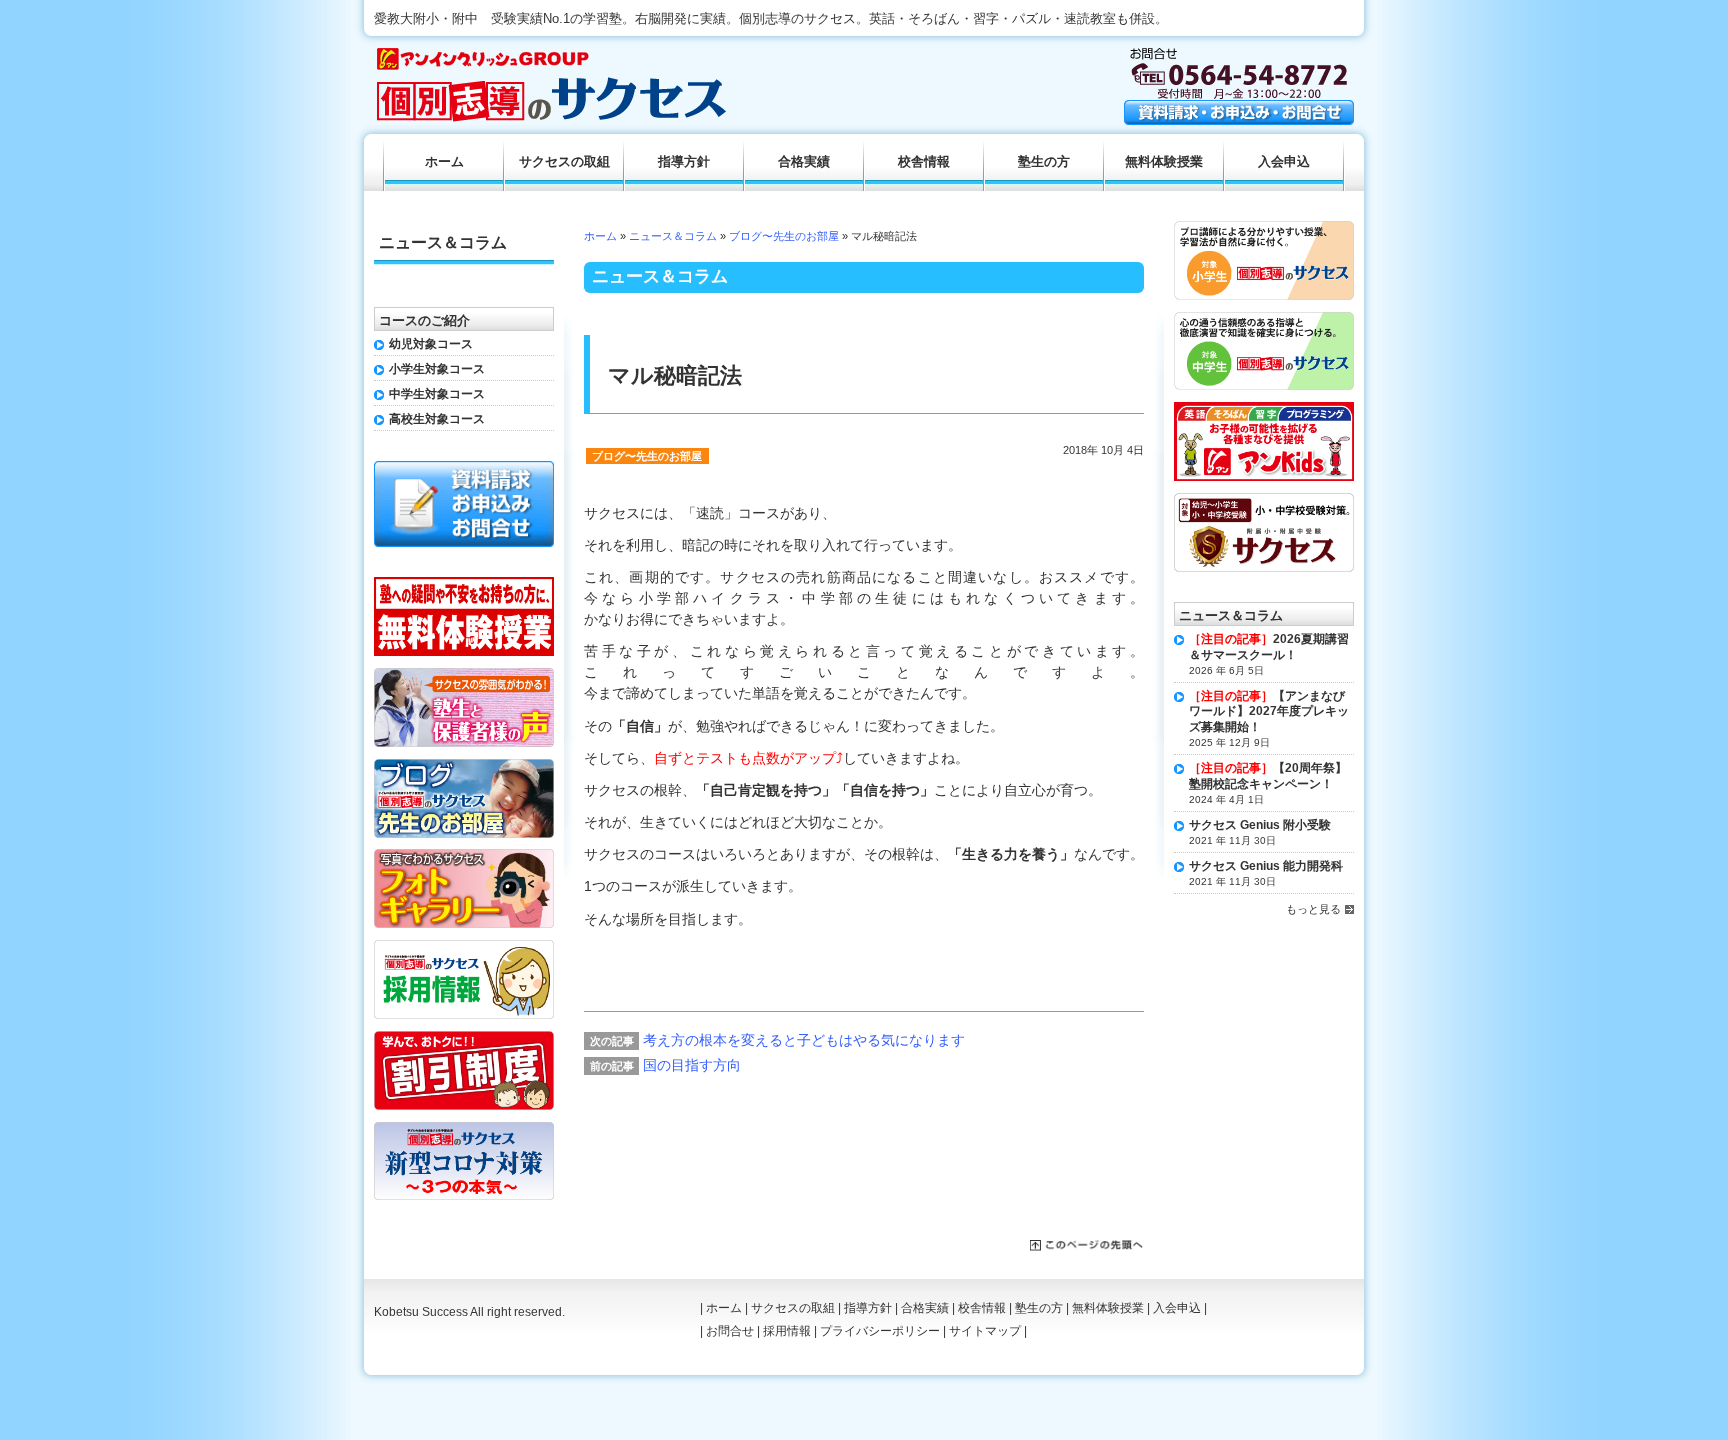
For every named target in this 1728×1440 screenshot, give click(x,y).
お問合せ (730, 1331)
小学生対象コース (437, 369)
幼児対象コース (431, 344)
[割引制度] (464, 1038)
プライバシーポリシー (880, 1331)
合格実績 (804, 162)
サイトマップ (985, 1331)
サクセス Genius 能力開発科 (1266, 866)
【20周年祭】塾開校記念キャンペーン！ (1268, 776)
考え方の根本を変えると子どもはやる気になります (804, 1040)
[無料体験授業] (464, 584)
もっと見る (1313, 909)
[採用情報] (464, 947)
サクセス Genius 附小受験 (1260, 825)
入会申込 (1284, 162)
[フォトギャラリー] (464, 856)
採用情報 (787, 1331)
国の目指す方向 (692, 1065)
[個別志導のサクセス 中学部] (1264, 319)
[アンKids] (1264, 409)
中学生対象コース (437, 394)
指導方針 (684, 162)
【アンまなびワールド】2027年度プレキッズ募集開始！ (1269, 711)
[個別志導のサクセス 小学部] (1264, 228)
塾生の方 (1044, 162)
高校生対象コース (437, 419)
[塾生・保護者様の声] (464, 675)
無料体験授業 (1164, 162)
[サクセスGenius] (1264, 500)
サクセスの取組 (564, 162)
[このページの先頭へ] (1087, 1246)
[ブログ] (464, 766)
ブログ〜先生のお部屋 (784, 236)
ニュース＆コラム (673, 236)
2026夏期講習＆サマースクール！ (1269, 647)
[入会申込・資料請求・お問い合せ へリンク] (1239, 120)
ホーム (600, 236)
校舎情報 (924, 162)
